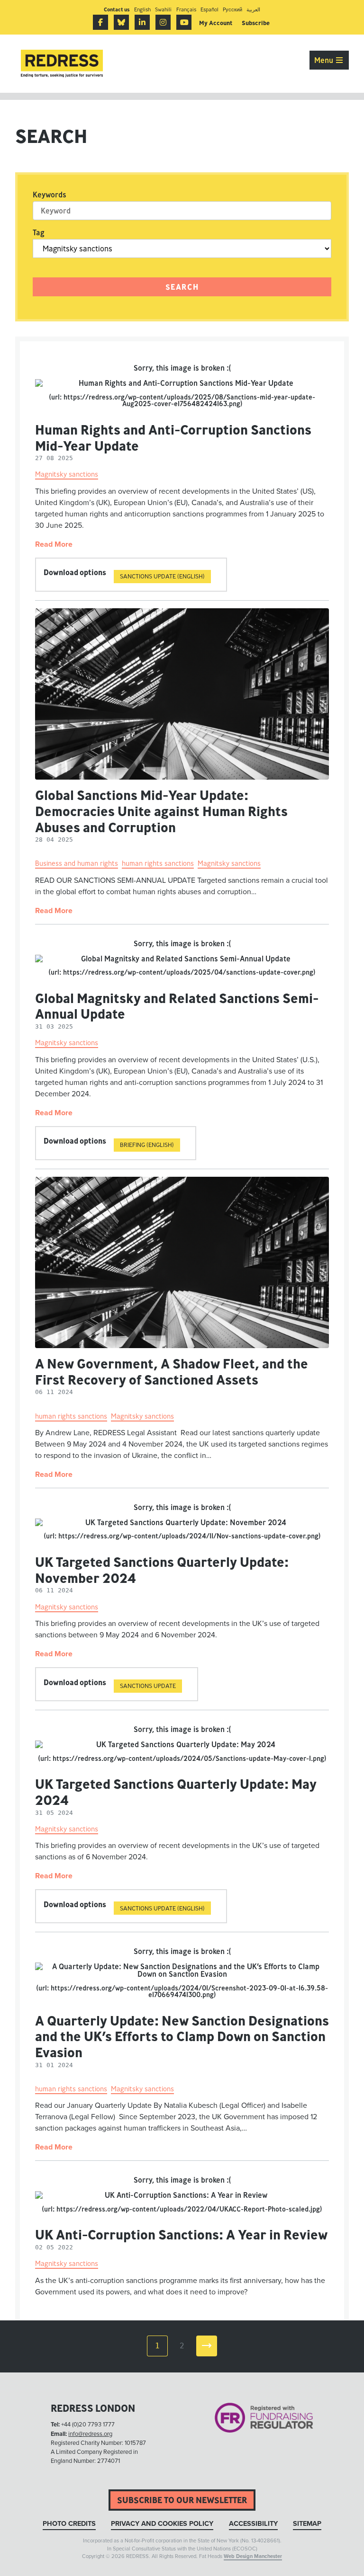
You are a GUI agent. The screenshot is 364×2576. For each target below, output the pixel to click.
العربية (253, 9)
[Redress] (62, 64)
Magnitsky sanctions (67, 474)
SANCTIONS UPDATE (148, 1686)
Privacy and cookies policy (162, 2524)
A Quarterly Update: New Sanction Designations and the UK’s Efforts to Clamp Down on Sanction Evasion (182, 2036)
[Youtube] (184, 22)
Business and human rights (77, 863)
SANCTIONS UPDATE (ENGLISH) (162, 576)
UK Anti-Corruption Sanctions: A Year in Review (181, 2234)
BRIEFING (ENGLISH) (147, 1145)
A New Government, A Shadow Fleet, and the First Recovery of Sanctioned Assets (172, 1372)
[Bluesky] (121, 22)
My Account (216, 23)
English (142, 9)
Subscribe (256, 23)
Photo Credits (69, 2524)
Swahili (163, 9)
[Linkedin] (142, 22)
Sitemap (307, 2524)
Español (209, 9)
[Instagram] (163, 22)
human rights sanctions (158, 863)
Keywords (50, 195)
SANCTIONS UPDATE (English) (162, 1908)
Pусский (232, 9)
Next (207, 2346)
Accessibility (253, 2524)
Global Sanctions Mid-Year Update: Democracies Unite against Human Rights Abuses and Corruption (161, 811)
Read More (54, 544)
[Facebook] (100, 22)
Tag (39, 232)
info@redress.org (90, 2434)
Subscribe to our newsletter (182, 2500)
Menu (325, 60)
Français (186, 9)
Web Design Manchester (253, 2556)
